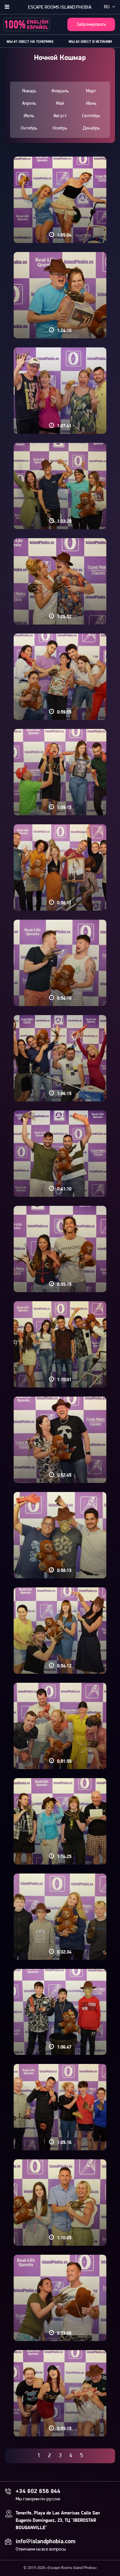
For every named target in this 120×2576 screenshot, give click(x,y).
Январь (29, 91)
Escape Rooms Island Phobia (60, 8)
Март (91, 91)
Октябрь (29, 128)
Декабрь (91, 128)
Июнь (91, 104)
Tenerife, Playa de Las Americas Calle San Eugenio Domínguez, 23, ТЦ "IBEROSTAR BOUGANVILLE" (58, 2521)
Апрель (29, 104)
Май (60, 104)
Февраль (60, 91)
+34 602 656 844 (38, 2492)
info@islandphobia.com (45, 2542)
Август (60, 116)
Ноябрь (60, 128)
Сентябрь (91, 116)
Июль (29, 116)
